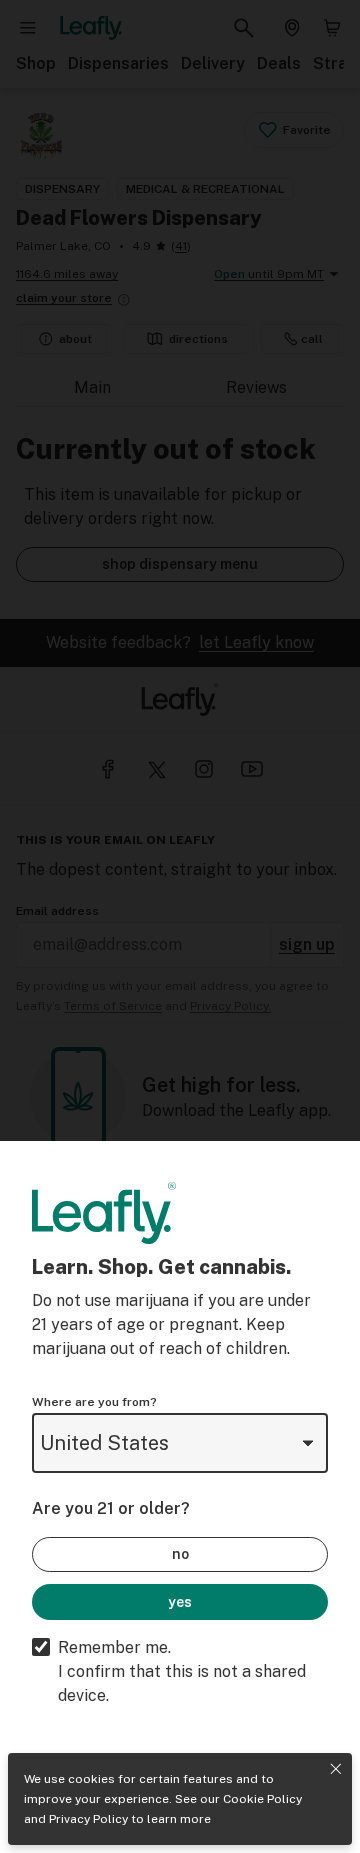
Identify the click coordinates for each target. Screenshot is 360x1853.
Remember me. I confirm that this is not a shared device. (182, 1671)
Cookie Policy (262, 1799)
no (180, 1554)
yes (180, 1602)
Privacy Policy (88, 1819)
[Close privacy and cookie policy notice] (336, 1769)
